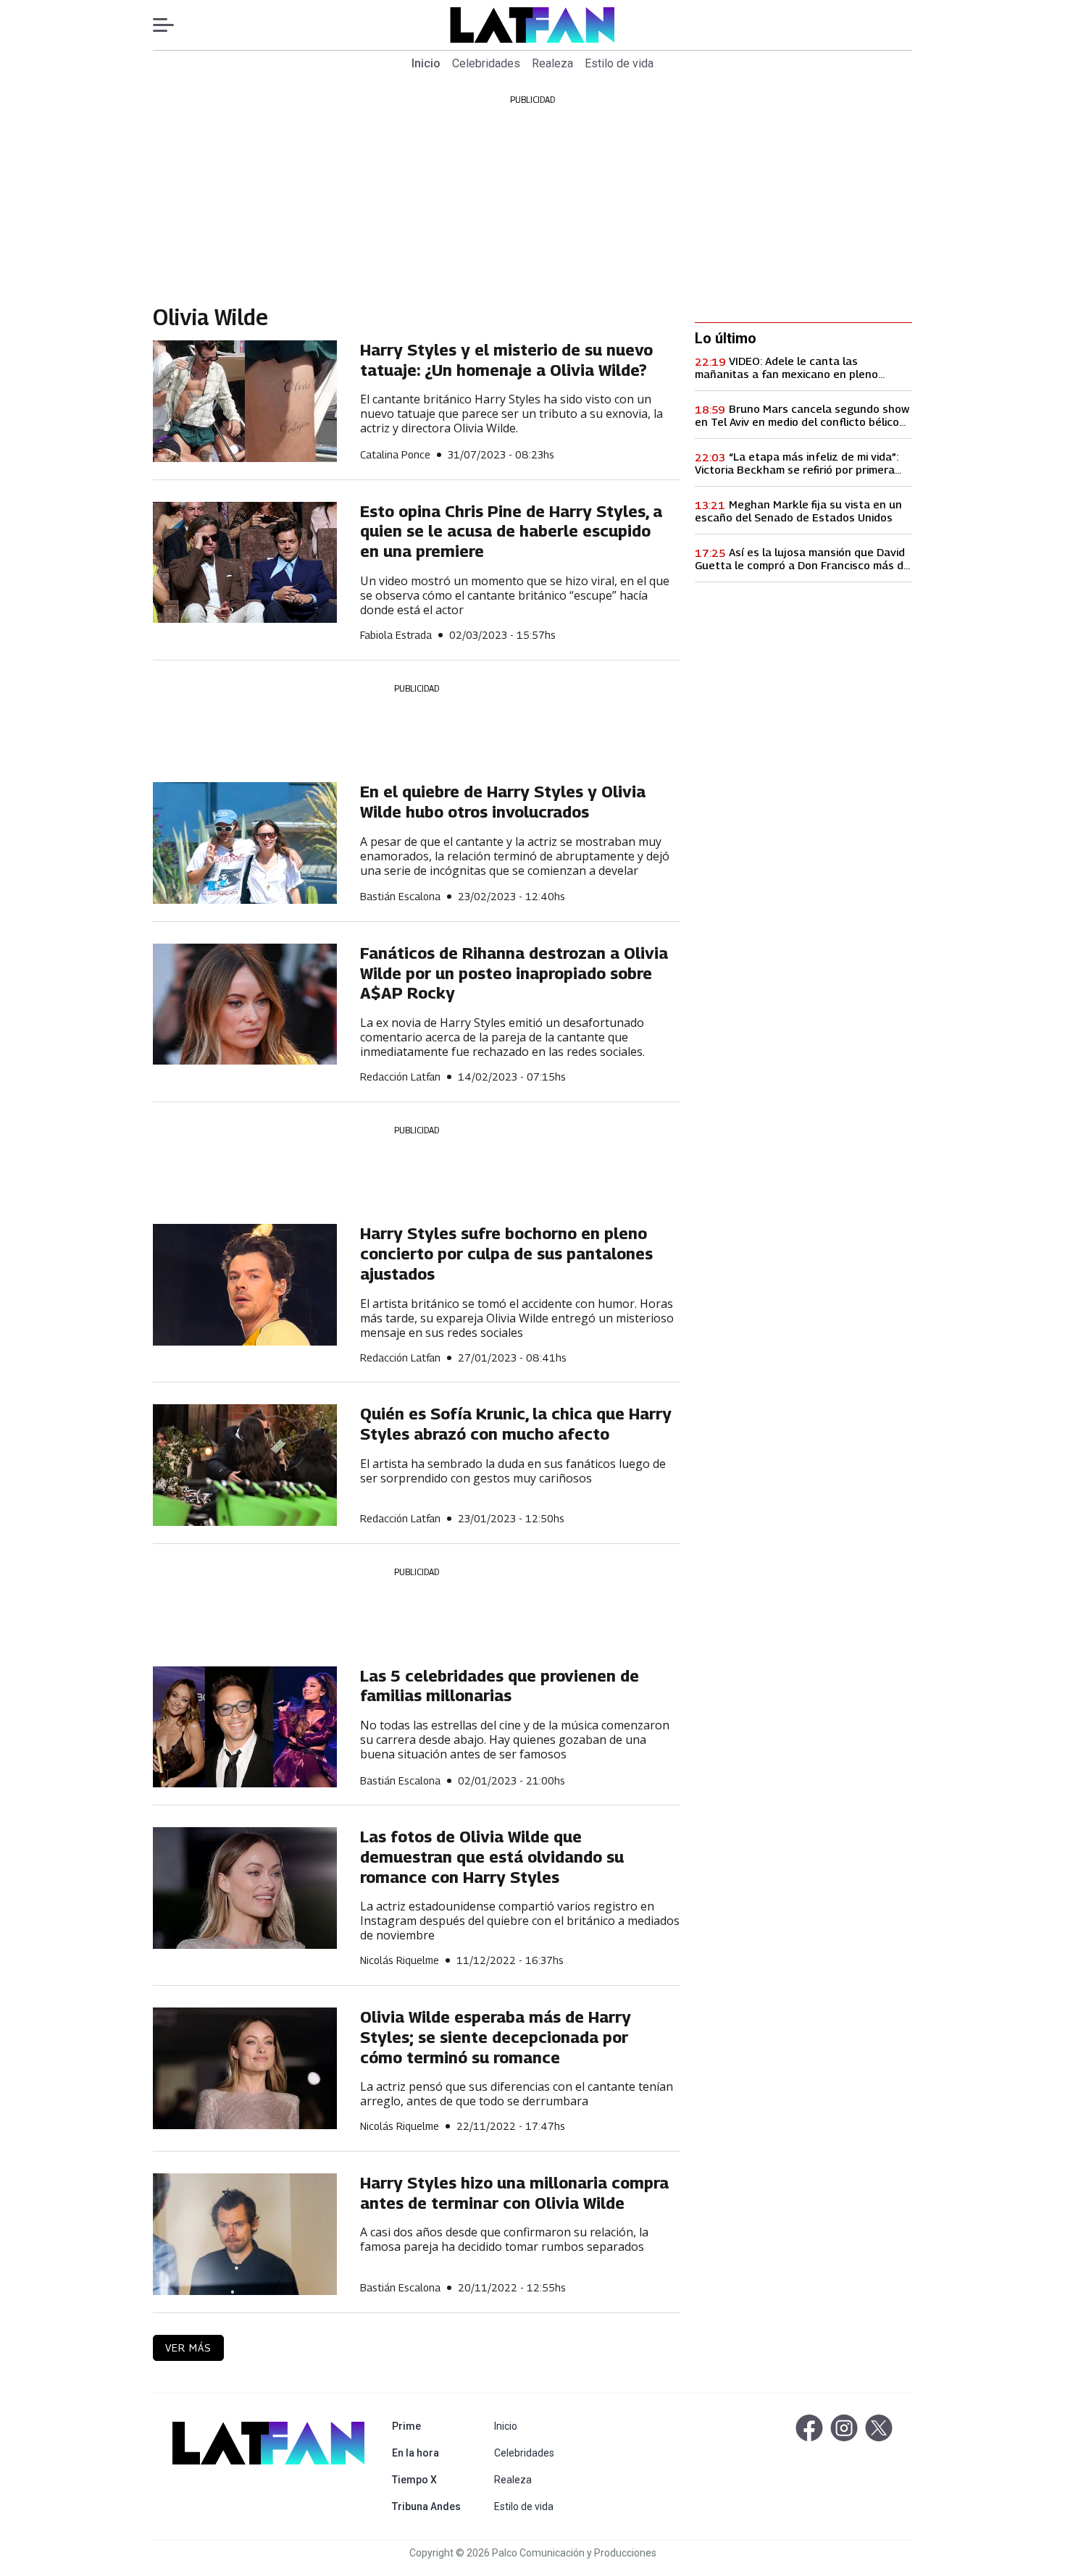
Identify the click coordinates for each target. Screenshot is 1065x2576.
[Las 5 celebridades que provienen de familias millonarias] (245, 1727)
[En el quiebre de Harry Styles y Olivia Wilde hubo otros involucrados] (245, 843)
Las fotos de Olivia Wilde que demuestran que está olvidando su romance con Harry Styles (492, 1857)
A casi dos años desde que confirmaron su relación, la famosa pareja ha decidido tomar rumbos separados (504, 2240)
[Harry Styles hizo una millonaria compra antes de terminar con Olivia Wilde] (245, 2234)
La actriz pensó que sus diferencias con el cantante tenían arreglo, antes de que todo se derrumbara (517, 2094)
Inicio (426, 63)
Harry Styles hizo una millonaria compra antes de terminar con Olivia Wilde (514, 2193)
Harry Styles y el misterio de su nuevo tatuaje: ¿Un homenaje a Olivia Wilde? (506, 360)
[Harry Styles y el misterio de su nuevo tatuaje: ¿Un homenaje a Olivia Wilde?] (245, 401)
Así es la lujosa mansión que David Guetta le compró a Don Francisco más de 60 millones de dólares (802, 558)
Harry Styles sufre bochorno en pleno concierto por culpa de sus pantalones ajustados (506, 1253)
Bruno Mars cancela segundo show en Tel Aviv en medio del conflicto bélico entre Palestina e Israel (802, 415)
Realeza (552, 63)
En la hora (429, 2453)
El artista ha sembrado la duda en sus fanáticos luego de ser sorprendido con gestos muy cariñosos (513, 1471)
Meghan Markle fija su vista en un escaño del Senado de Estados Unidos (798, 511)
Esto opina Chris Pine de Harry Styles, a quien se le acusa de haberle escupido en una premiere (511, 531)
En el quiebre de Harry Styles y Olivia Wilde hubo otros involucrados (503, 802)
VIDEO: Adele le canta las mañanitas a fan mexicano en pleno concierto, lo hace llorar (786, 367)
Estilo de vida (619, 63)
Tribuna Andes (429, 2506)
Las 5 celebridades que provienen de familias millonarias (500, 1686)
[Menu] (171, 25)
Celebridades (486, 63)
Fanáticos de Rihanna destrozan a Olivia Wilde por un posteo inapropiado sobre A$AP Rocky (514, 973)
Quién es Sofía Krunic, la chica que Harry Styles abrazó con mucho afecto (516, 1424)
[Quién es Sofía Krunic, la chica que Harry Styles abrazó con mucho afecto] (245, 1465)
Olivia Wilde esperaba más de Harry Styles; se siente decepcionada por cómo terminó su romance (496, 2037)
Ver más (188, 2348)
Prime (429, 2426)
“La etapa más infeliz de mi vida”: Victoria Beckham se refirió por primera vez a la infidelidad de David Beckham (797, 463)
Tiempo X (429, 2479)
